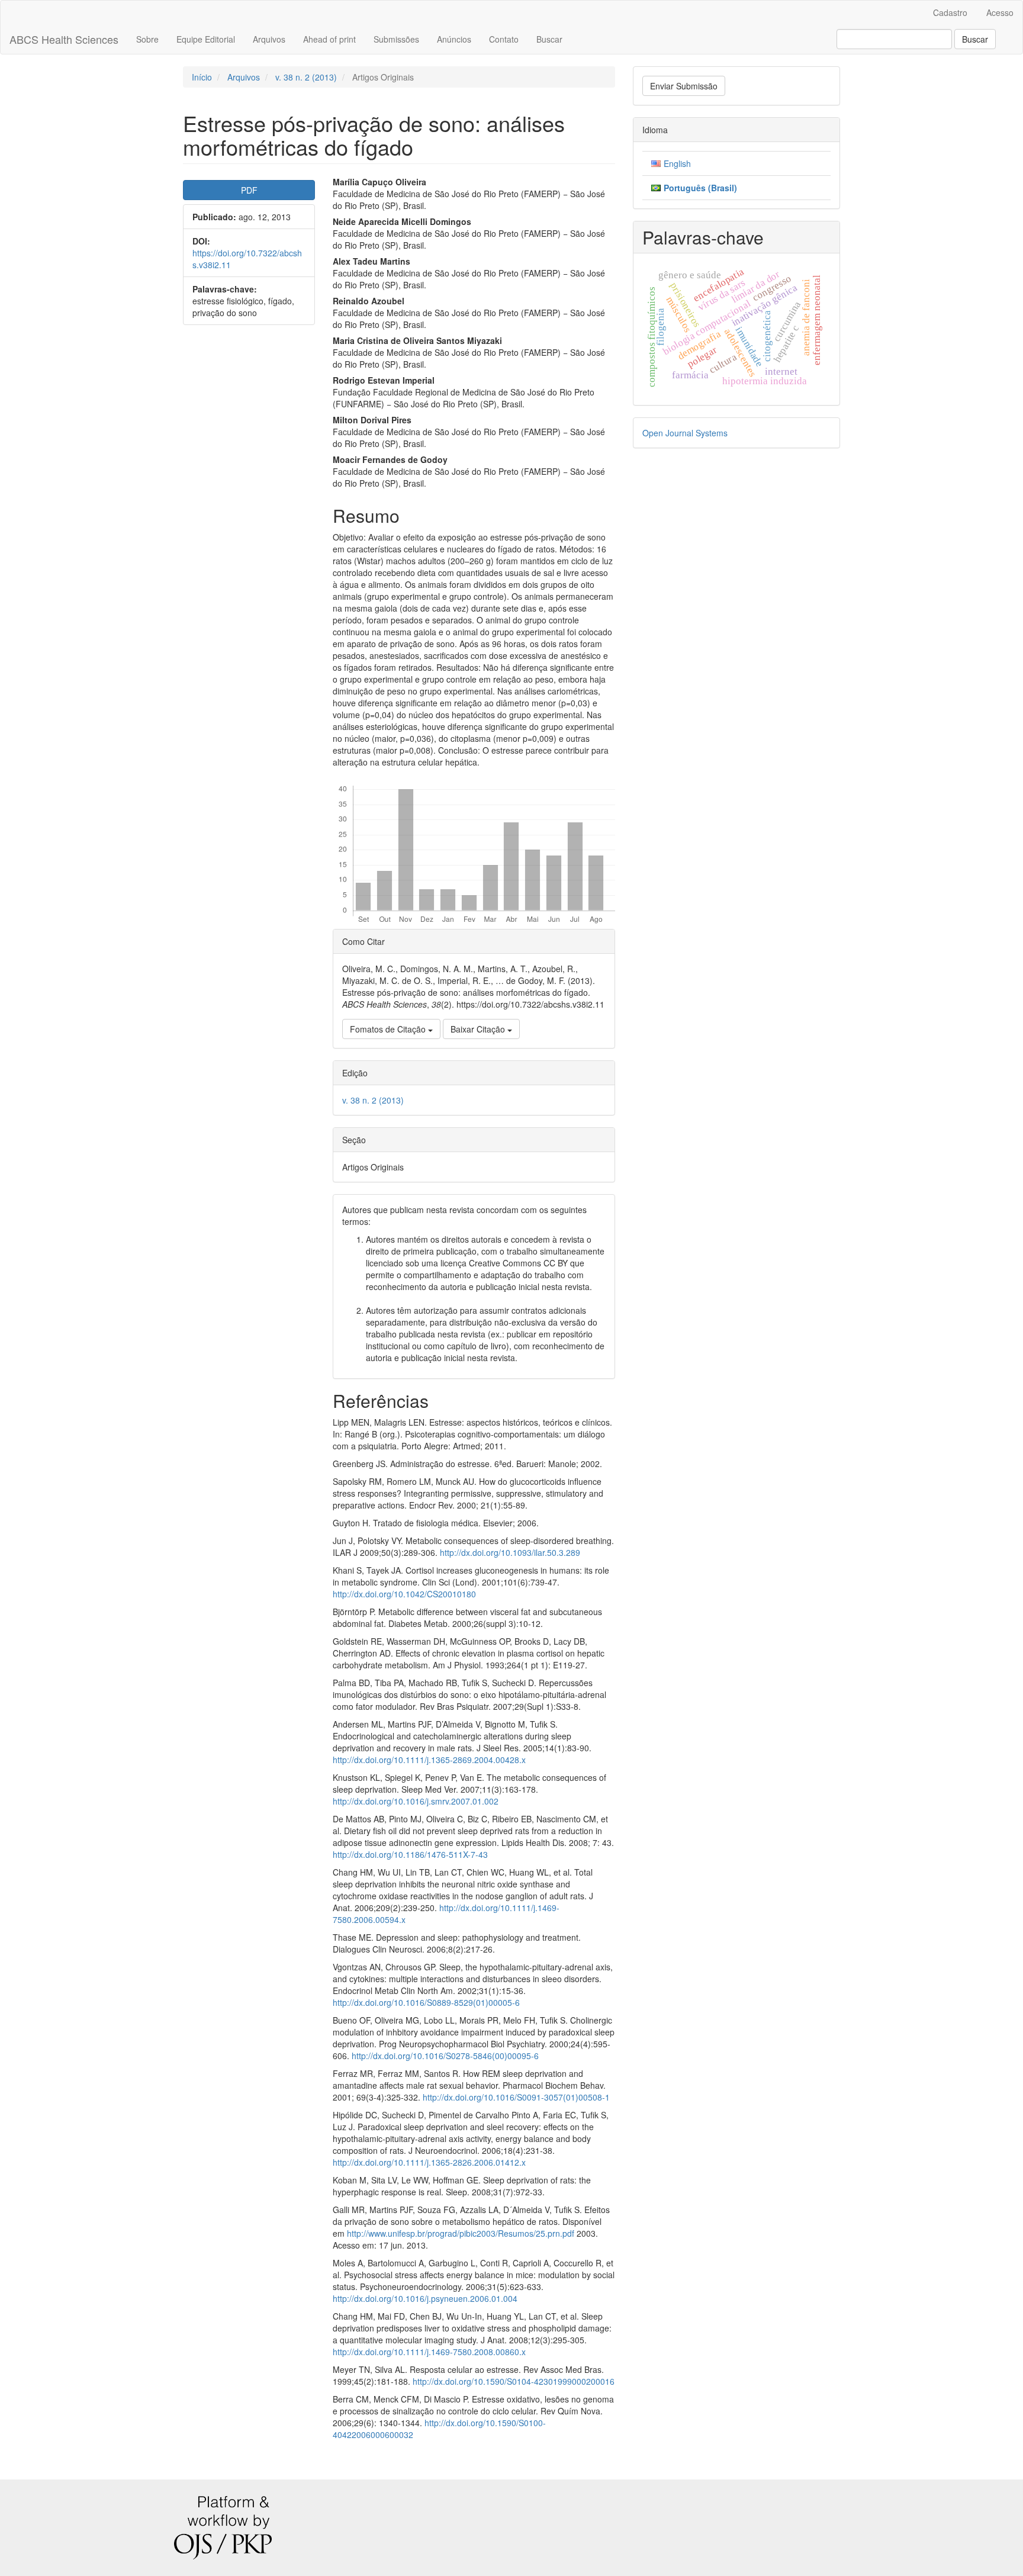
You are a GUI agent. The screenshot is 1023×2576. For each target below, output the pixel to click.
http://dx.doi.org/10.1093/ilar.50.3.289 (510, 1552)
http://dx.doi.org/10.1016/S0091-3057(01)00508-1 (516, 2097)
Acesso (1000, 12)
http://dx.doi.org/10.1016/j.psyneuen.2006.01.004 (425, 2298)
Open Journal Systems (685, 433)
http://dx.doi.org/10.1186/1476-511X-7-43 (410, 1854)
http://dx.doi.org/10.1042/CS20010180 (404, 1594)
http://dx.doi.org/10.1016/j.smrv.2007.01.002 (416, 1801)
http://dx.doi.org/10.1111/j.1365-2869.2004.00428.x (429, 1760)
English (677, 163)
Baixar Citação (479, 1029)
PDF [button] (249, 190)
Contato (504, 39)
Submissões (396, 39)
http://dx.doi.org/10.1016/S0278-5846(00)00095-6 (445, 2056)
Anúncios (454, 39)
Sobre (147, 39)
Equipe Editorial (206, 39)
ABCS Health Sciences (64, 39)
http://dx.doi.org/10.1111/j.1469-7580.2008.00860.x (429, 2352)
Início (202, 77)
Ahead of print (329, 39)
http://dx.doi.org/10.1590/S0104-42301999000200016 (514, 2381)
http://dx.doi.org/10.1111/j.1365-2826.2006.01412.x (429, 2162)
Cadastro (950, 12)
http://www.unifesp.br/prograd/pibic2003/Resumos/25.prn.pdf (461, 2233)
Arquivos (269, 39)
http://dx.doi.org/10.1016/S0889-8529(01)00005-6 (426, 2002)
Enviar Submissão (684, 86)
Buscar (549, 39)
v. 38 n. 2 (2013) (306, 77)
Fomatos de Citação (389, 1029)
